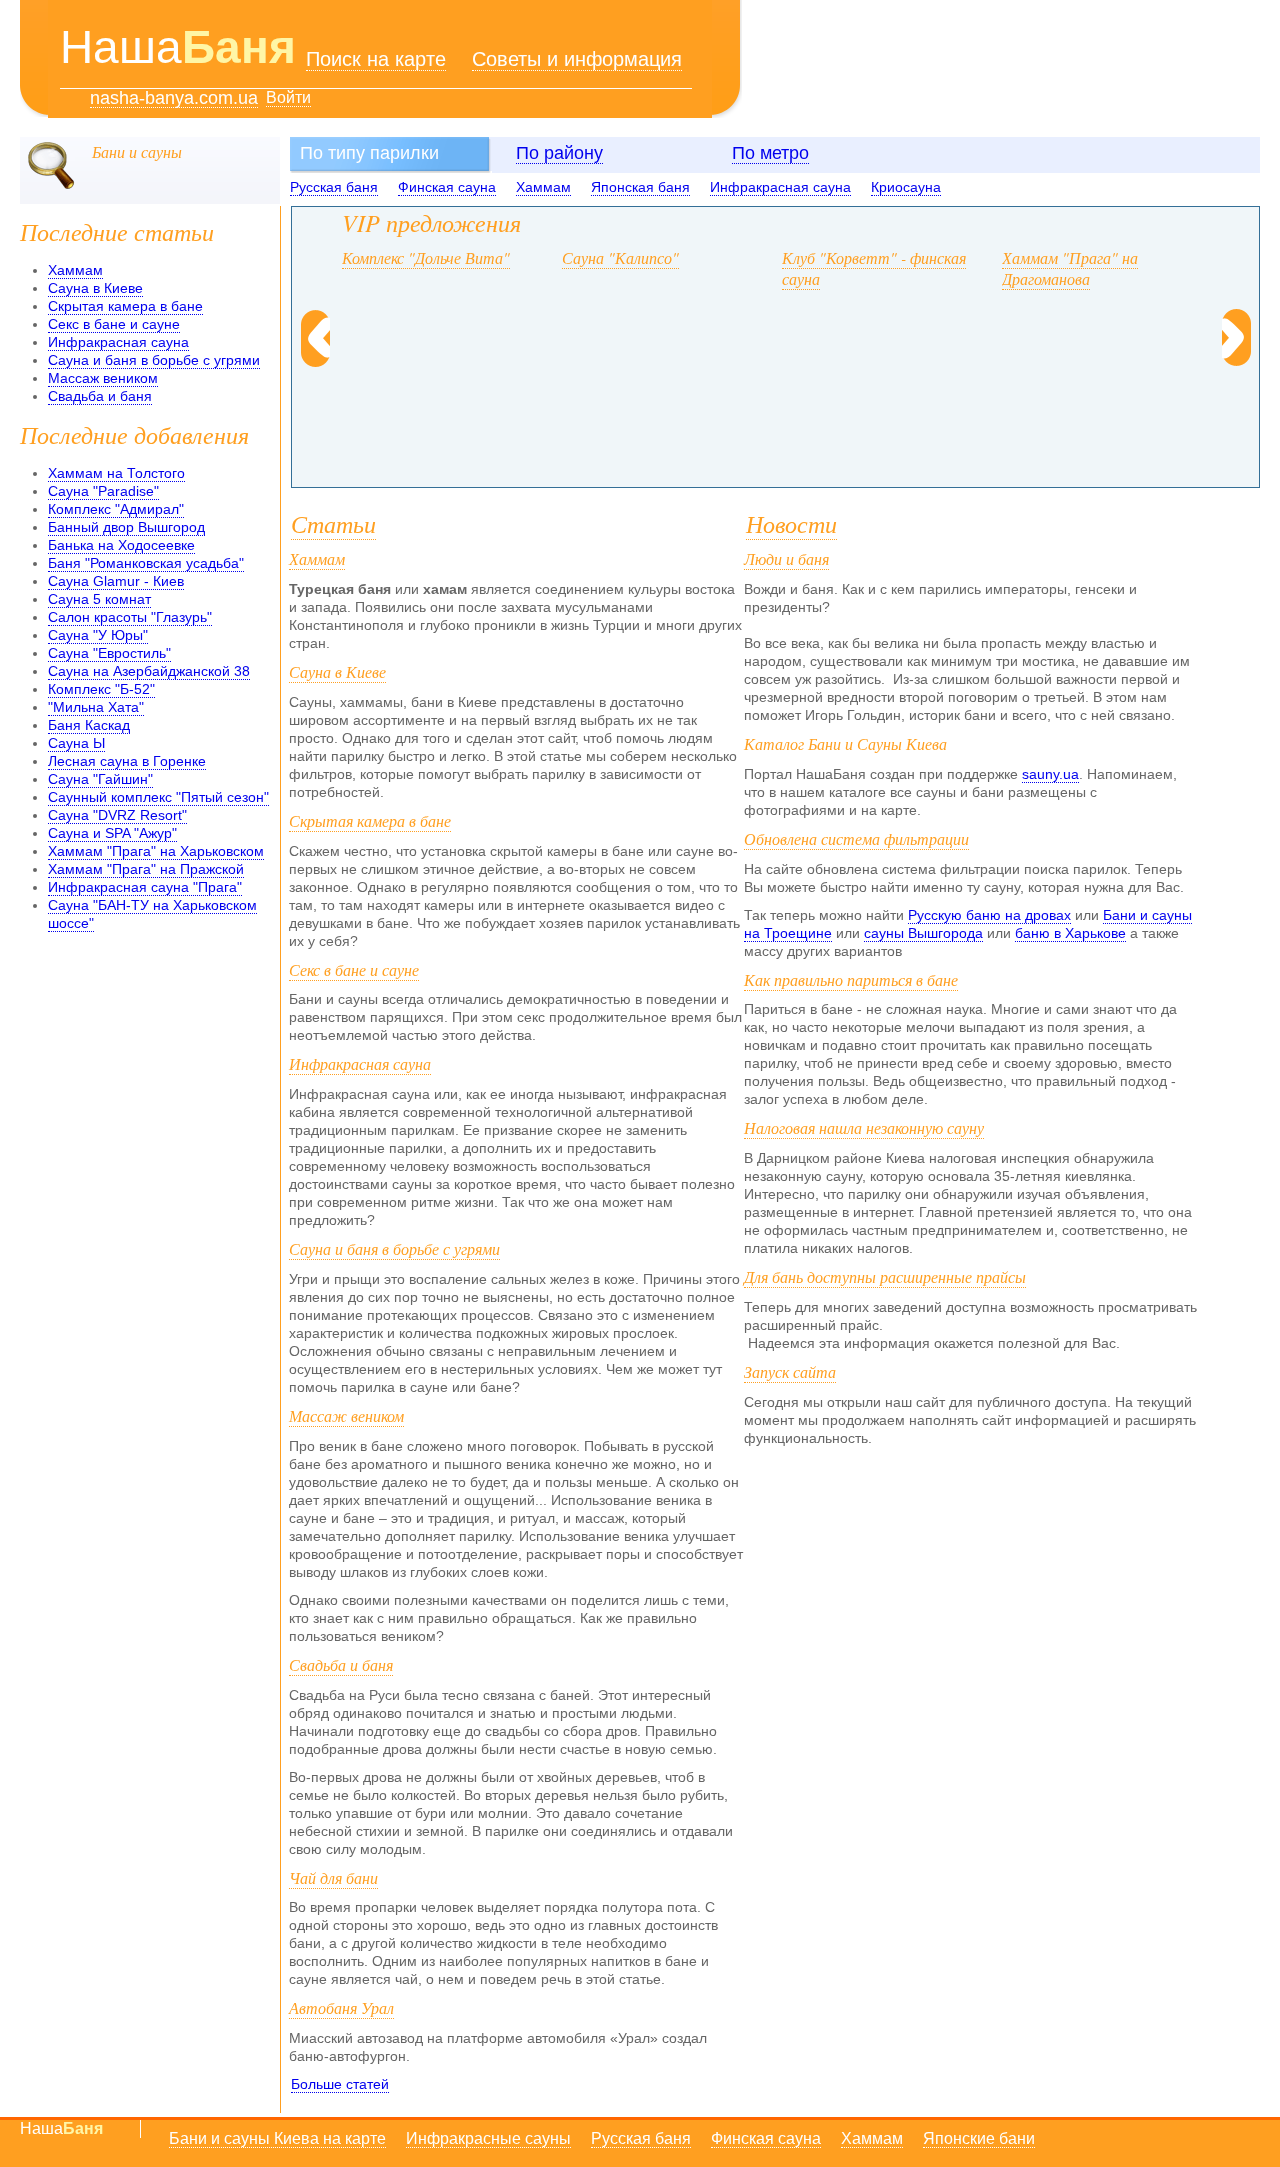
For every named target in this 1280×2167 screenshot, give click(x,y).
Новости (791, 523)
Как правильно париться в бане (851, 979)
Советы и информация (577, 59)
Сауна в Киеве (95, 288)
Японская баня (640, 187)
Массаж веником (103, 378)
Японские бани (979, 2138)
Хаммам (543, 187)
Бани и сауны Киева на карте (277, 2138)
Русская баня (334, 187)
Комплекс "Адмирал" (116, 509)
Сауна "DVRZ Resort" (117, 815)
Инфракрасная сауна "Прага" (145, 887)
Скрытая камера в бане (125, 306)
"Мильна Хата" (96, 707)
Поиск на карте (376, 59)
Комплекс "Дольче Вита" (426, 257)
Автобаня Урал (341, 2007)
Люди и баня (786, 558)
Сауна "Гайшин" (100, 779)
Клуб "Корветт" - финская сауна (874, 268)
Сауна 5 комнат (99, 599)
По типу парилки (369, 153)
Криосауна (906, 187)
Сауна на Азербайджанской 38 (149, 671)
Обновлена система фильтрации (856, 838)
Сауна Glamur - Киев (116, 581)
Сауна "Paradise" (103, 491)
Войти (288, 97)
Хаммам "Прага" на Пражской (146, 869)
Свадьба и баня (100, 396)
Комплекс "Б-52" (101, 689)
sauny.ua (1050, 774)
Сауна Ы (76, 743)
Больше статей (340, 2084)
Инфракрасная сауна (780, 187)
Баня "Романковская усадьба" (146, 563)
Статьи (333, 523)
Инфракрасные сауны (488, 2138)
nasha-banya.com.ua (174, 98)
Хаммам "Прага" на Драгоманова (1070, 268)
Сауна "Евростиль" (109, 653)
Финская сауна (447, 187)
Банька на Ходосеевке (121, 545)
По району (559, 153)
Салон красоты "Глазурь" (130, 617)
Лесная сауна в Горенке (127, 761)
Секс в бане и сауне (114, 324)
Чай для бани (333, 1877)
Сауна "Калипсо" (620, 257)
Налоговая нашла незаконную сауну (864, 1127)
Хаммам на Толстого (116, 473)
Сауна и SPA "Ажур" (112, 833)
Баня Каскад (89, 725)
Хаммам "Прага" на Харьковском (156, 851)
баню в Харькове (1070, 933)
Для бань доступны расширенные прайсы (885, 1276)
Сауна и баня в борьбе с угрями (154, 360)
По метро (770, 153)
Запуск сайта (790, 1371)
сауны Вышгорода (923, 933)
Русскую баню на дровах (989, 915)
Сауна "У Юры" (98, 635)
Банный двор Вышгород (126, 527)
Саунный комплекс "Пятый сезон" (158, 797)
